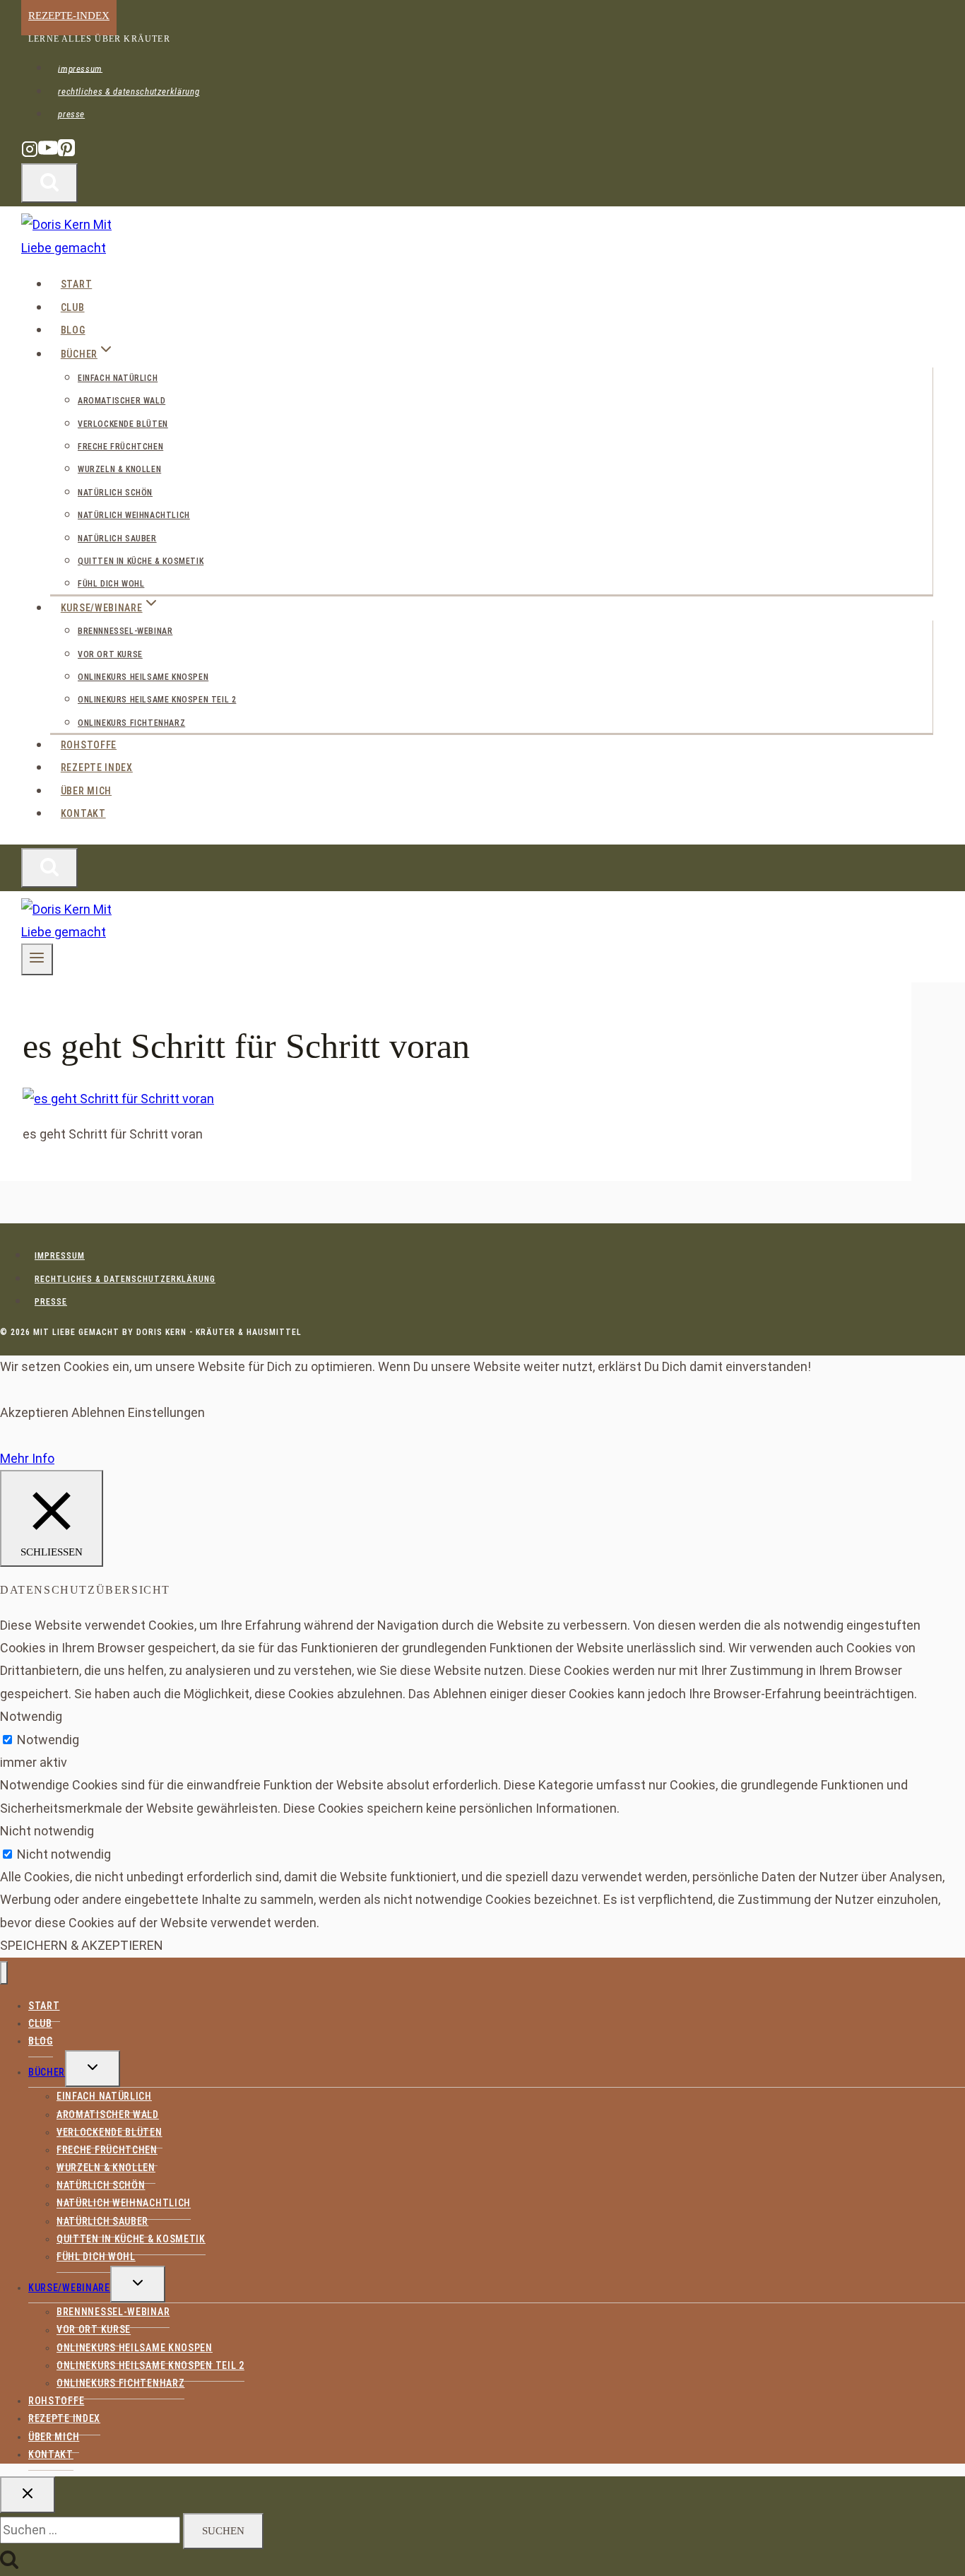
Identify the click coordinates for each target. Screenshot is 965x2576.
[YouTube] (48, 154)
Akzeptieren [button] (34, 1412)
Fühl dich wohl (111, 584)
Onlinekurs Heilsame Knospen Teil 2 (157, 700)
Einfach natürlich (118, 378)
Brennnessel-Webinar (125, 631)
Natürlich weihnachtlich (134, 515)
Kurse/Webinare (69, 2288)
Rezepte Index (97, 767)
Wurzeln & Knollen (119, 469)
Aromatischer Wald (122, 401)
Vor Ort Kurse (110, 654)
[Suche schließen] (28, 2495)
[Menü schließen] (4, 1973)
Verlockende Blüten (123, 424)
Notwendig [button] (31, 1716)
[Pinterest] (66, 154)
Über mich (86, 791)
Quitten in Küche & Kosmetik (141, 561)
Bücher (47, 2072)
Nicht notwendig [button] (47, 1831)
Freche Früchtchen (120, 447)
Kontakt (83, 813)
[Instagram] (30, 154)
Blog (73, 330)
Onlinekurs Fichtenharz (131, 723)
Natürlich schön (115, 493)
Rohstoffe (89, 745)
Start (77, 284)
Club (73, 307)
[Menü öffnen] (37, 959)
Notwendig (48, 1740)
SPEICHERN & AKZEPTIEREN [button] (82, 1945)
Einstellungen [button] (166, 1412)
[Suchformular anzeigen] (49, 183)
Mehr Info (27, 1458)
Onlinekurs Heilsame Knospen (143, 677)
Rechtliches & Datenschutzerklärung (129, 92)
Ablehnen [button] (98, 1412)
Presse (71, 114)
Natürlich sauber (117, 539)
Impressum (80, 68)
